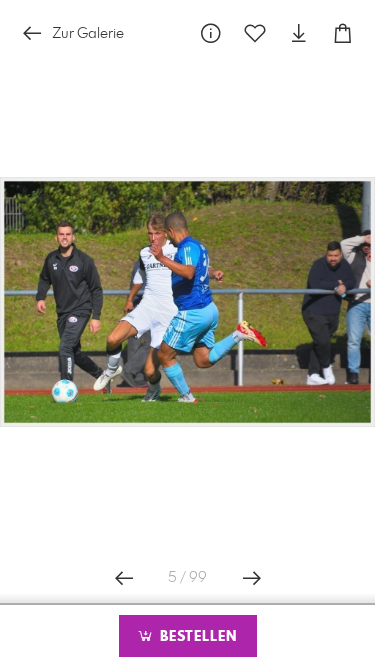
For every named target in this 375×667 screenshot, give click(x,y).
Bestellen (196, 637)
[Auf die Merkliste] (255, 33)
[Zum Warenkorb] (343, 33)
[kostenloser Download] (299, 33)
